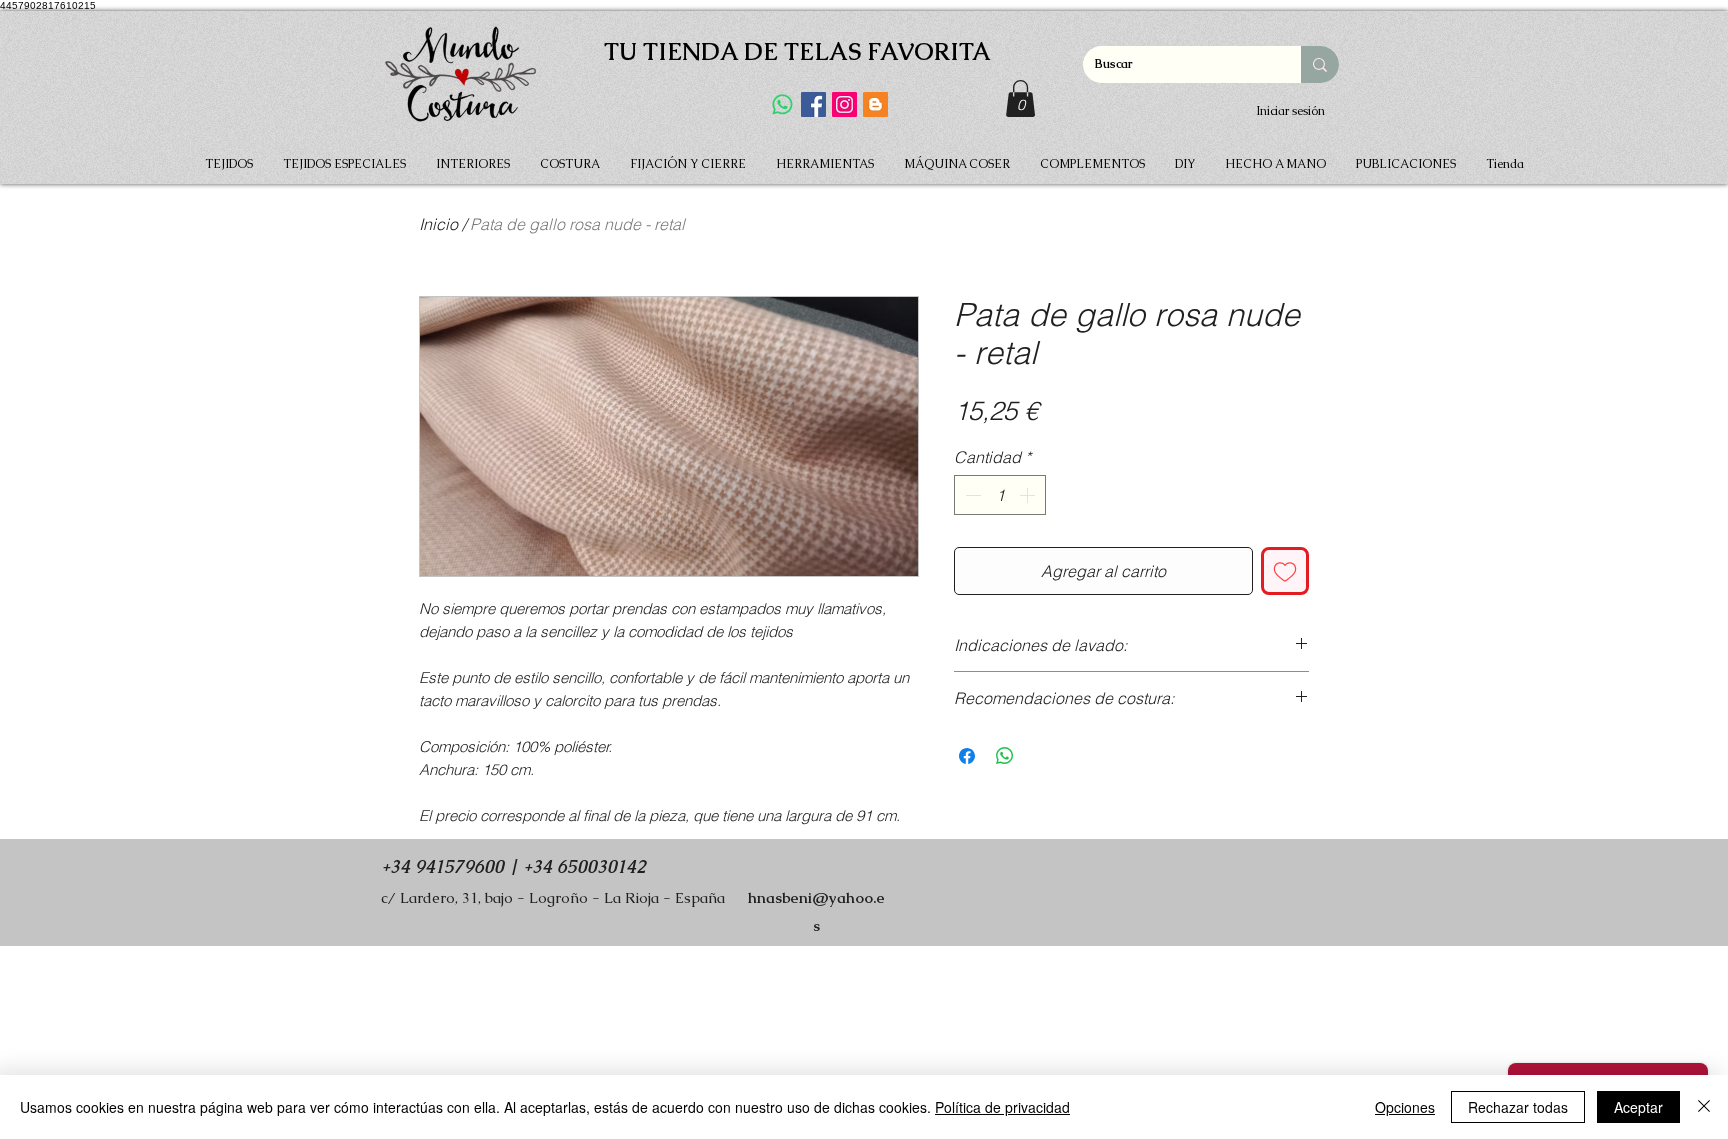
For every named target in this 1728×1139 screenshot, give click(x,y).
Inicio (438, 224)
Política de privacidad (1002, 1107)
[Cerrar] (1704, 1107)
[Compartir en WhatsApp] (1005, 756)
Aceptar (1638, 1107)
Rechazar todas (1518, 1107)
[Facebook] (813, 104)
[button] (1020, 98)
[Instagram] (844, 104)
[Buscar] (1320, 64)
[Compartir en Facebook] (967, 756)
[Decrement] (971, 495)
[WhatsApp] (782, 104)
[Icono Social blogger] (875, 104)
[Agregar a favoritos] (1285, 571)
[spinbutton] (1000, 495)
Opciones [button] (1405, 1107)
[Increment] (1029, 495)
